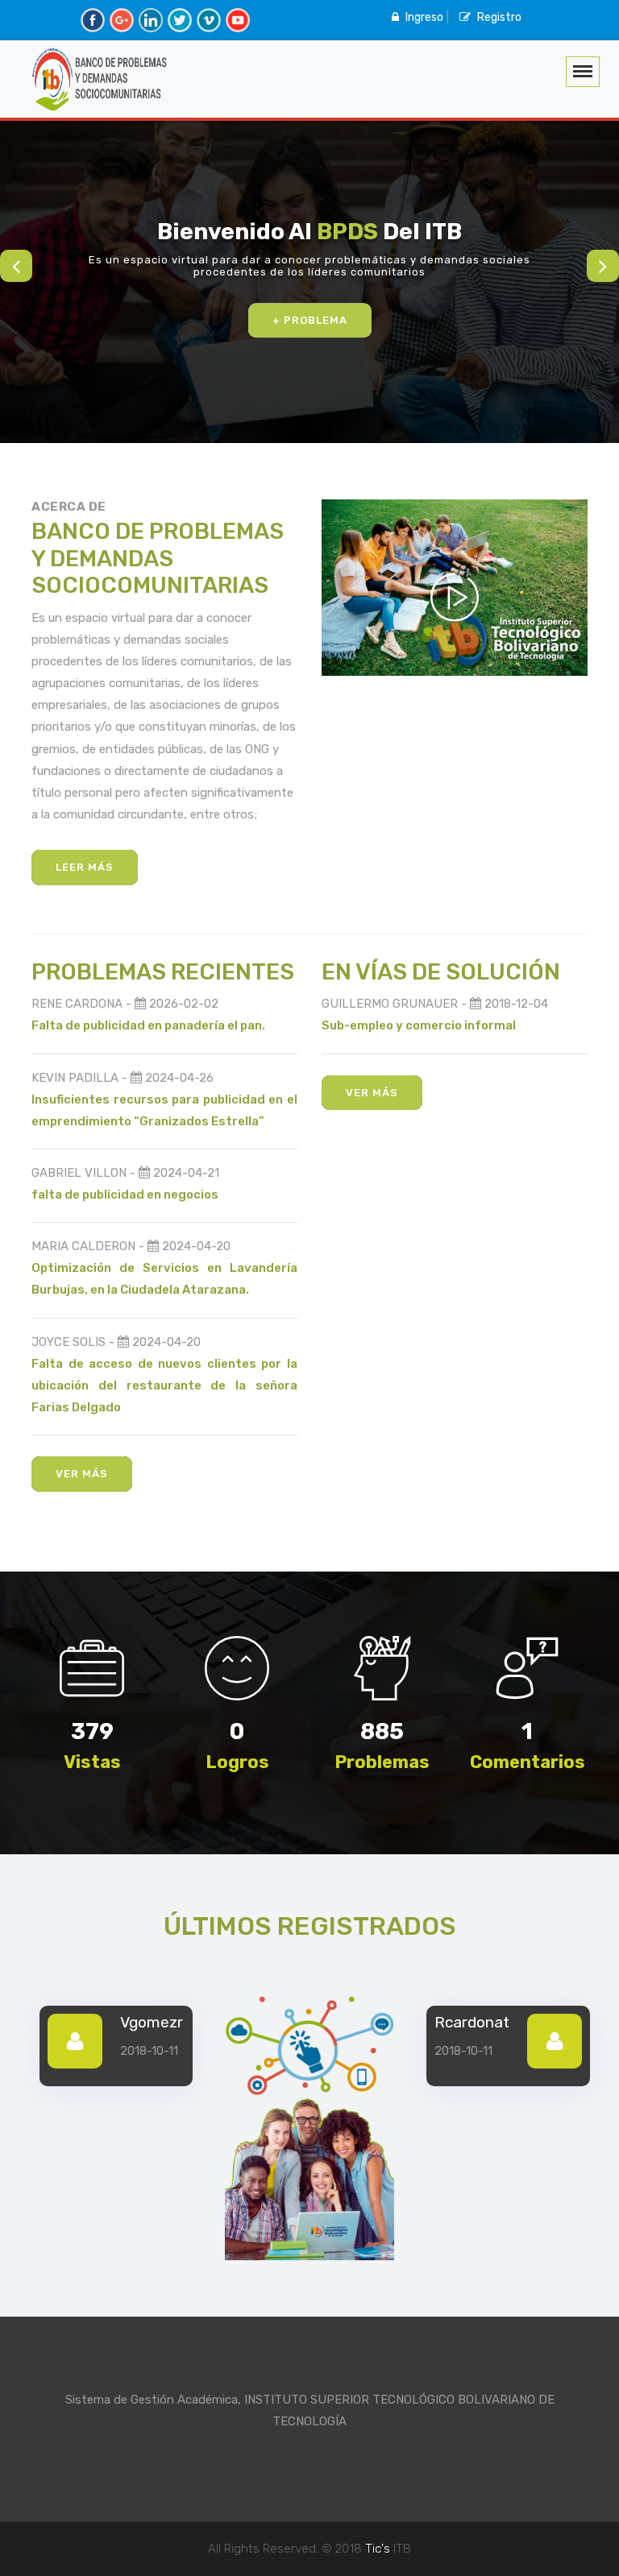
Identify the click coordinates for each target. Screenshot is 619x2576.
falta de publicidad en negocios (125, 1195)
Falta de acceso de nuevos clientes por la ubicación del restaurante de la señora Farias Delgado (164, 1385)
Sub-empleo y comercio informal (419, 1025)
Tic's (378, 2549)
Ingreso (423, 17)
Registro (498, 17)
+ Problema (310, 320)
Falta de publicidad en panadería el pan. (148, 1025)
